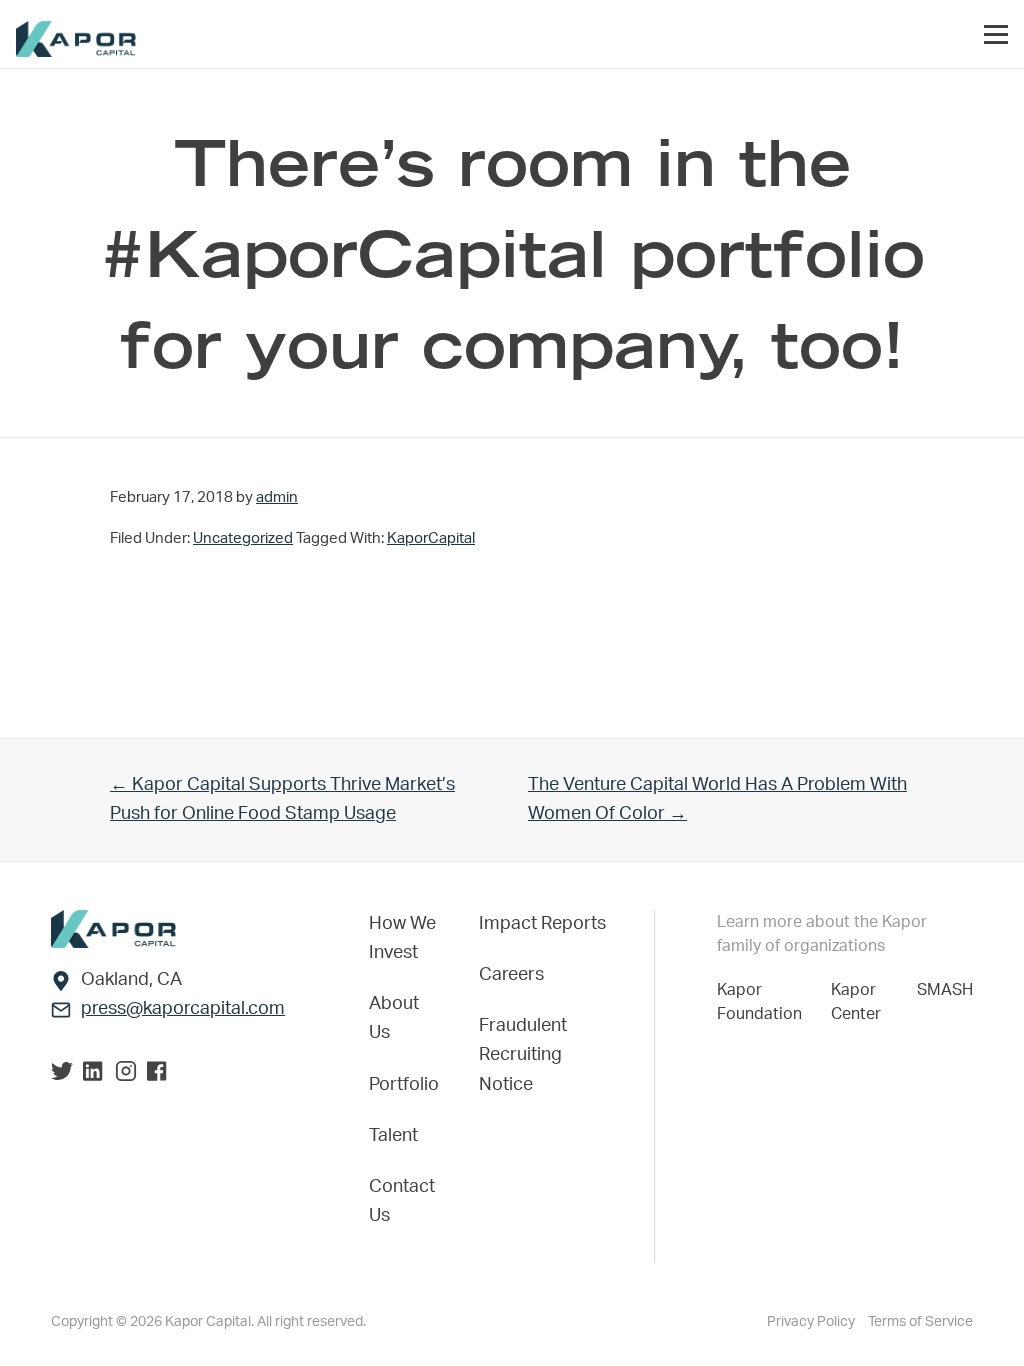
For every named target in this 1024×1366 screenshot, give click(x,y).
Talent (393, 1136)
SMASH (945, 990)
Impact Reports (542, 924)
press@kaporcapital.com (183, 1009)
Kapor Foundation (763, 1002)
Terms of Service (920, 1322)
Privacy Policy (812, 1322)
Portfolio (404, 1085)
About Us (394, 1018)
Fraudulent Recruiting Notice (523, 1055)
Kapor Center (860, 1002)
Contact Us (402, 1201)
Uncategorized (243, 538)
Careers (511, 975)
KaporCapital (431, 538)
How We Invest (402, 938)
